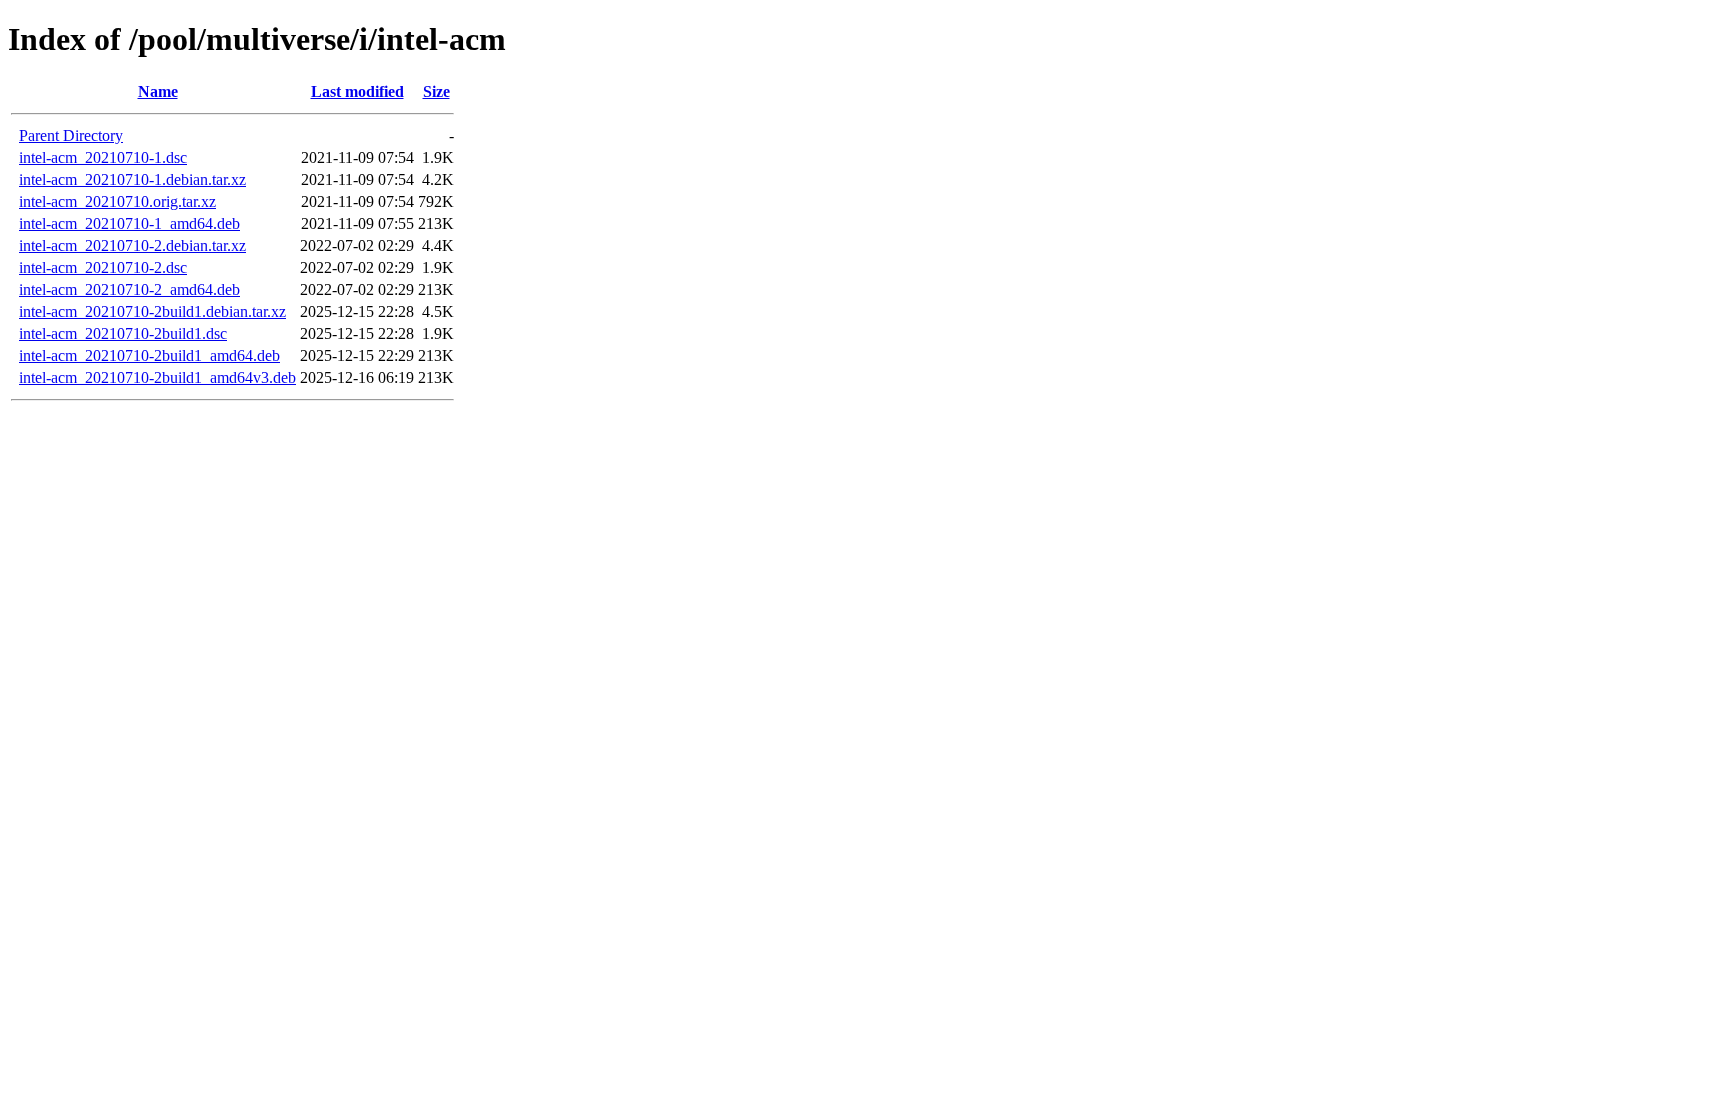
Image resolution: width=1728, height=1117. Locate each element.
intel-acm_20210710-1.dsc (103, 157)
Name (158, 91)
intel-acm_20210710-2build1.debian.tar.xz (152, 311)
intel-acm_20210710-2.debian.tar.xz (132, 245)
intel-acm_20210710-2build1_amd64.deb (149, 355)
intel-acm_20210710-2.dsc (103, 267)
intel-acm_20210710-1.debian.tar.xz (132, 179)
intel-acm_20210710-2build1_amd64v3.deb (157, 377)
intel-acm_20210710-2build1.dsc (123, 333)
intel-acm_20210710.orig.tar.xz (117, 201)
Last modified (357, 91)
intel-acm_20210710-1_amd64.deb (129, 223)
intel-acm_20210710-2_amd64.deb (129, 289)
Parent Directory (71, 135)
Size (436, 91)
